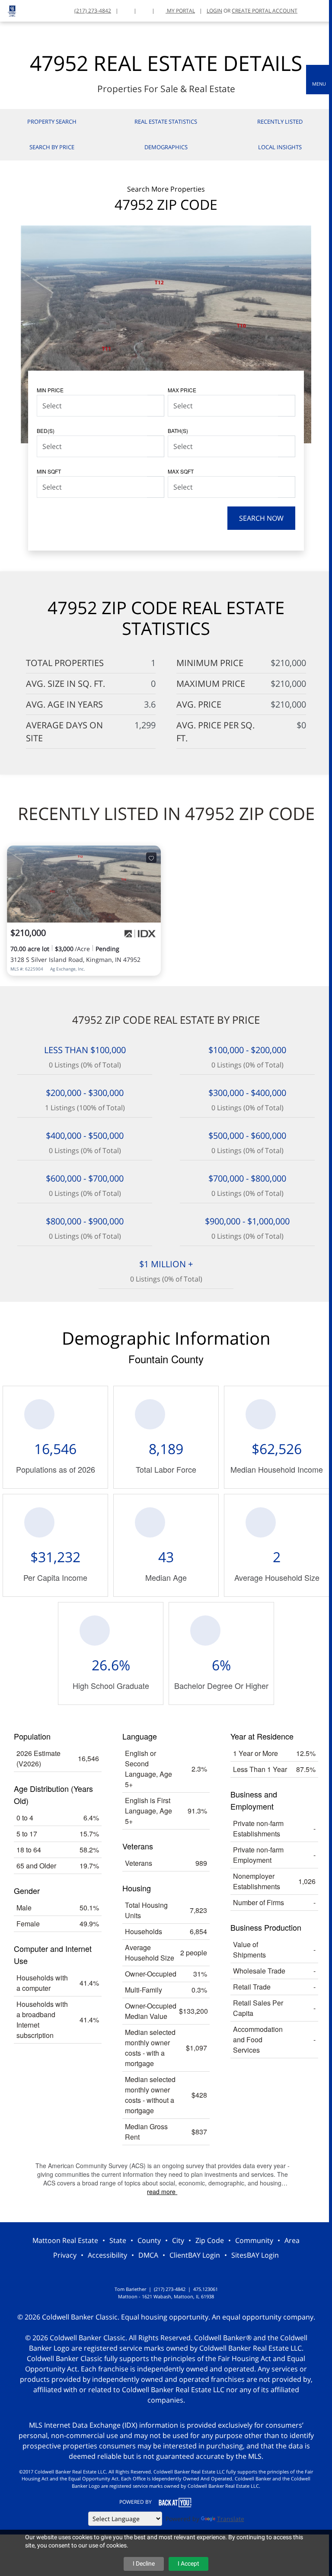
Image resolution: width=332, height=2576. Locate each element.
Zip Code (210, 2240)
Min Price (50, 390)
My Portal (180, 11)
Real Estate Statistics (166, 122)
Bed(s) (46, 431)
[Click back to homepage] (9, 10)
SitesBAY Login (255, 2255)
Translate (231, 2519)
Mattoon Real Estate (65, 2240)
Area (292, 2240)
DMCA (148, 2255)
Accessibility (107, 2255)
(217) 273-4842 (93, 11)
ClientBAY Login (195, 2255)
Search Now (261, 518)
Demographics (166, 147)
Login (214, 11)
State (118, 2240)
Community (254, 2240)
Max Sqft (181, 471)
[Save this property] (151, 858)
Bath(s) (178, 431)
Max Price (182, 390)
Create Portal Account (265, 11)
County (149, 2240)
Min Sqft (49, 471)
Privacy (65, 2255)
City (178, 2240)
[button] (319, 80)
